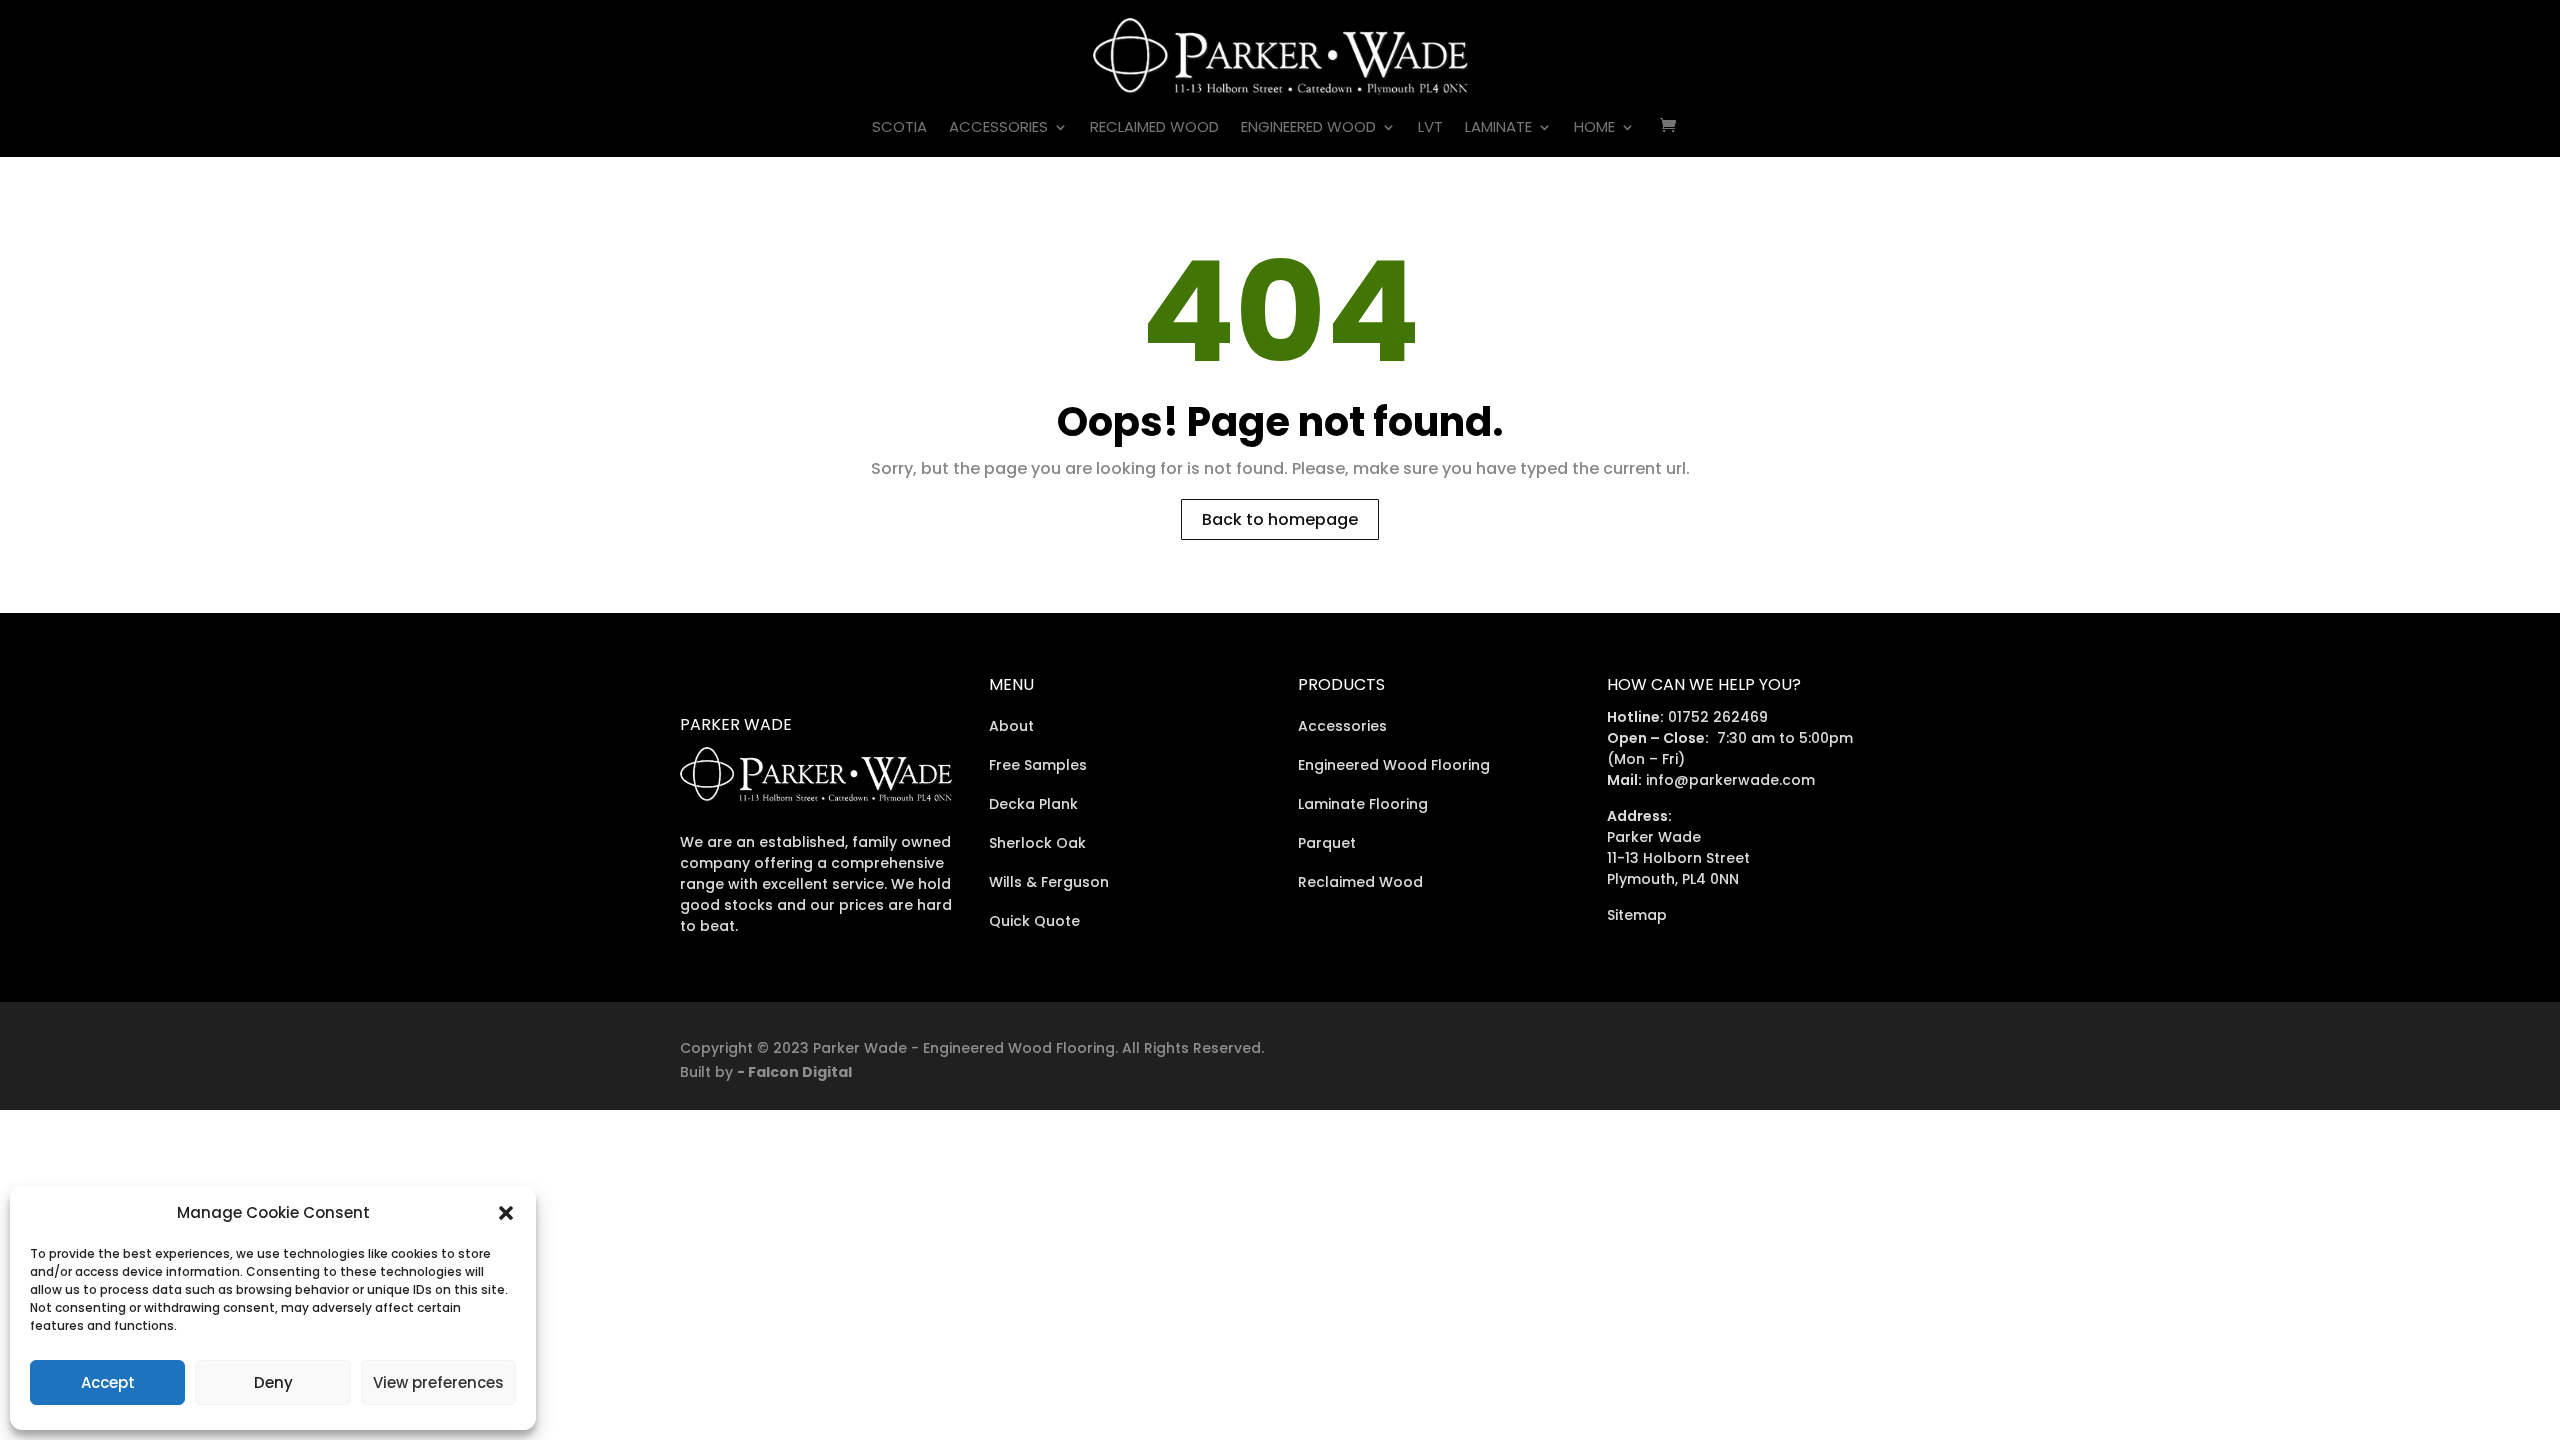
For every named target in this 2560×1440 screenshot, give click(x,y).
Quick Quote (1034, 921)
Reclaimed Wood (1154, 128)
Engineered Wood (1308, 128)
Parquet (1327, 843)
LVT (1430, 128)
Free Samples (1038, 765)
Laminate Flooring (1363, 804)
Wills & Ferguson (1049, 882)
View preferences (438, 1382)
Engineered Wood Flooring (1394, 765)
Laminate (1498, 128)
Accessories (998, 128)
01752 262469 (1718, 717)
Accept (108, 1382)
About (1011, 726)
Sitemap (1637, 915)
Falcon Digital (800, 1072)
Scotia (899, 128)
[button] (506, 1213)
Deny (273, 1382)
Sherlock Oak (1037, 843)
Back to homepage (1280, 519)
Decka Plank (1033, 804)
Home (1594, 128)
